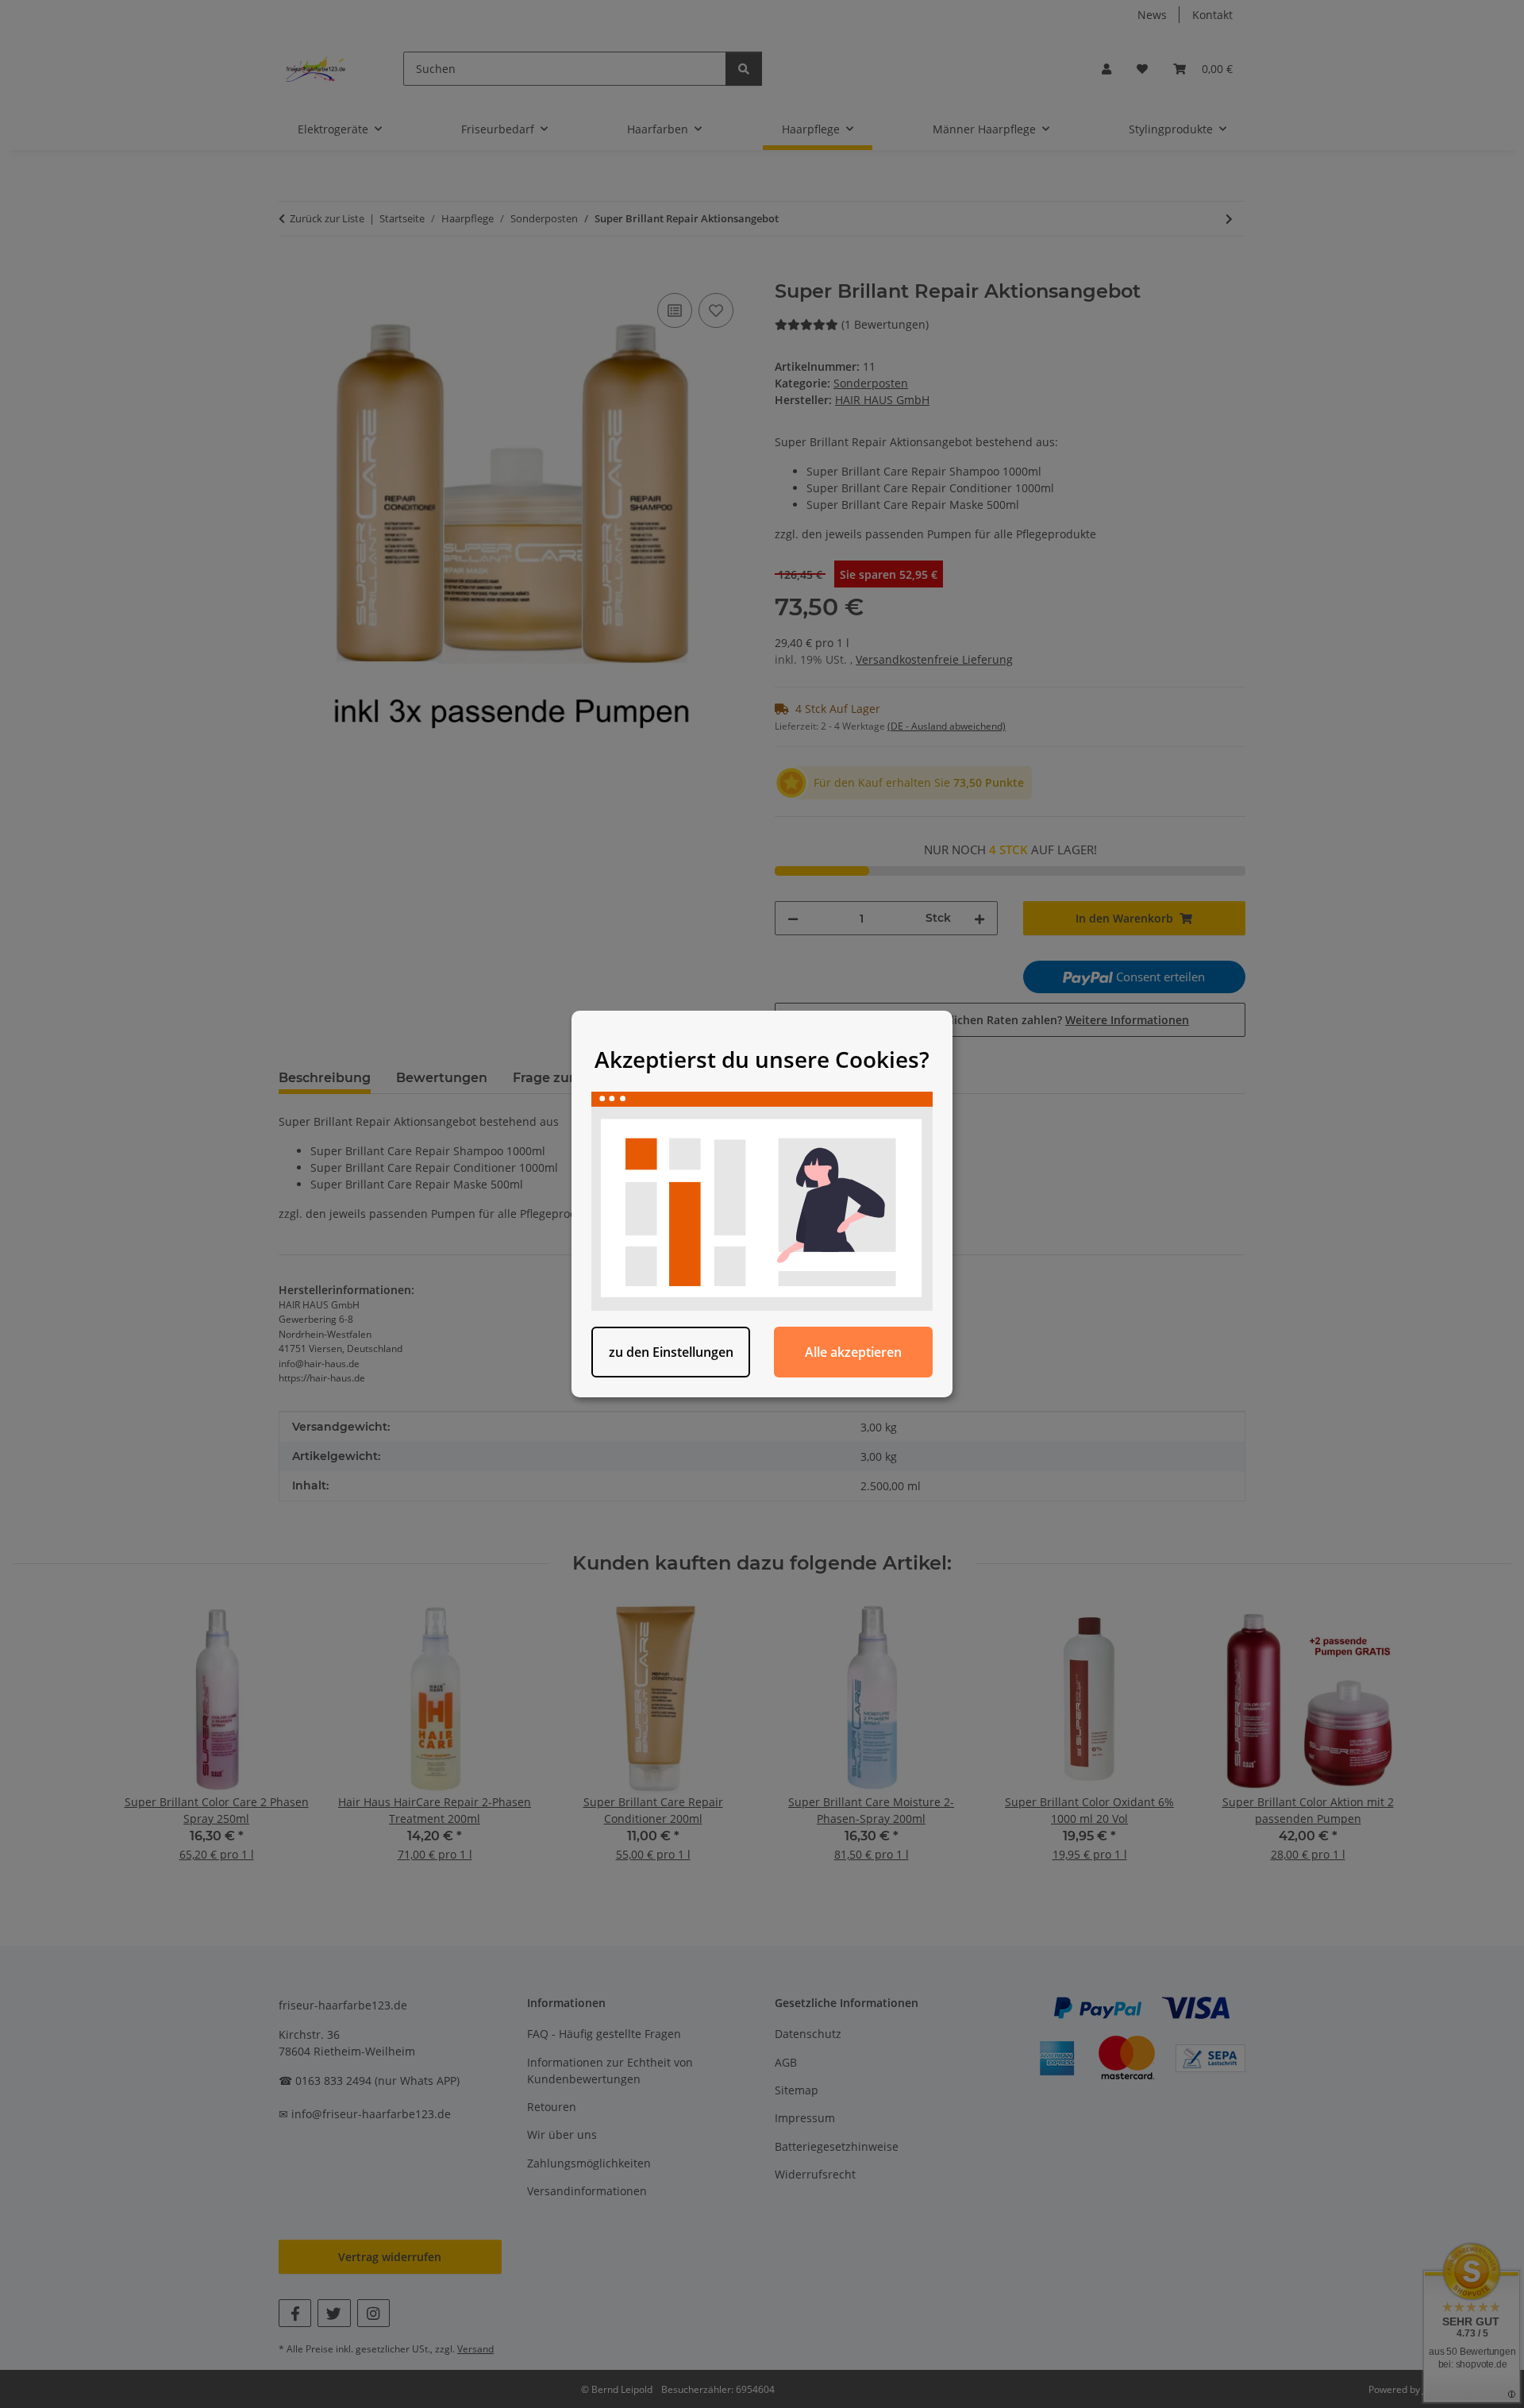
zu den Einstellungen (671, 1352)
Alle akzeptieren (853, 1352)
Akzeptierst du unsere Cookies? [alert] (762, 1059)
